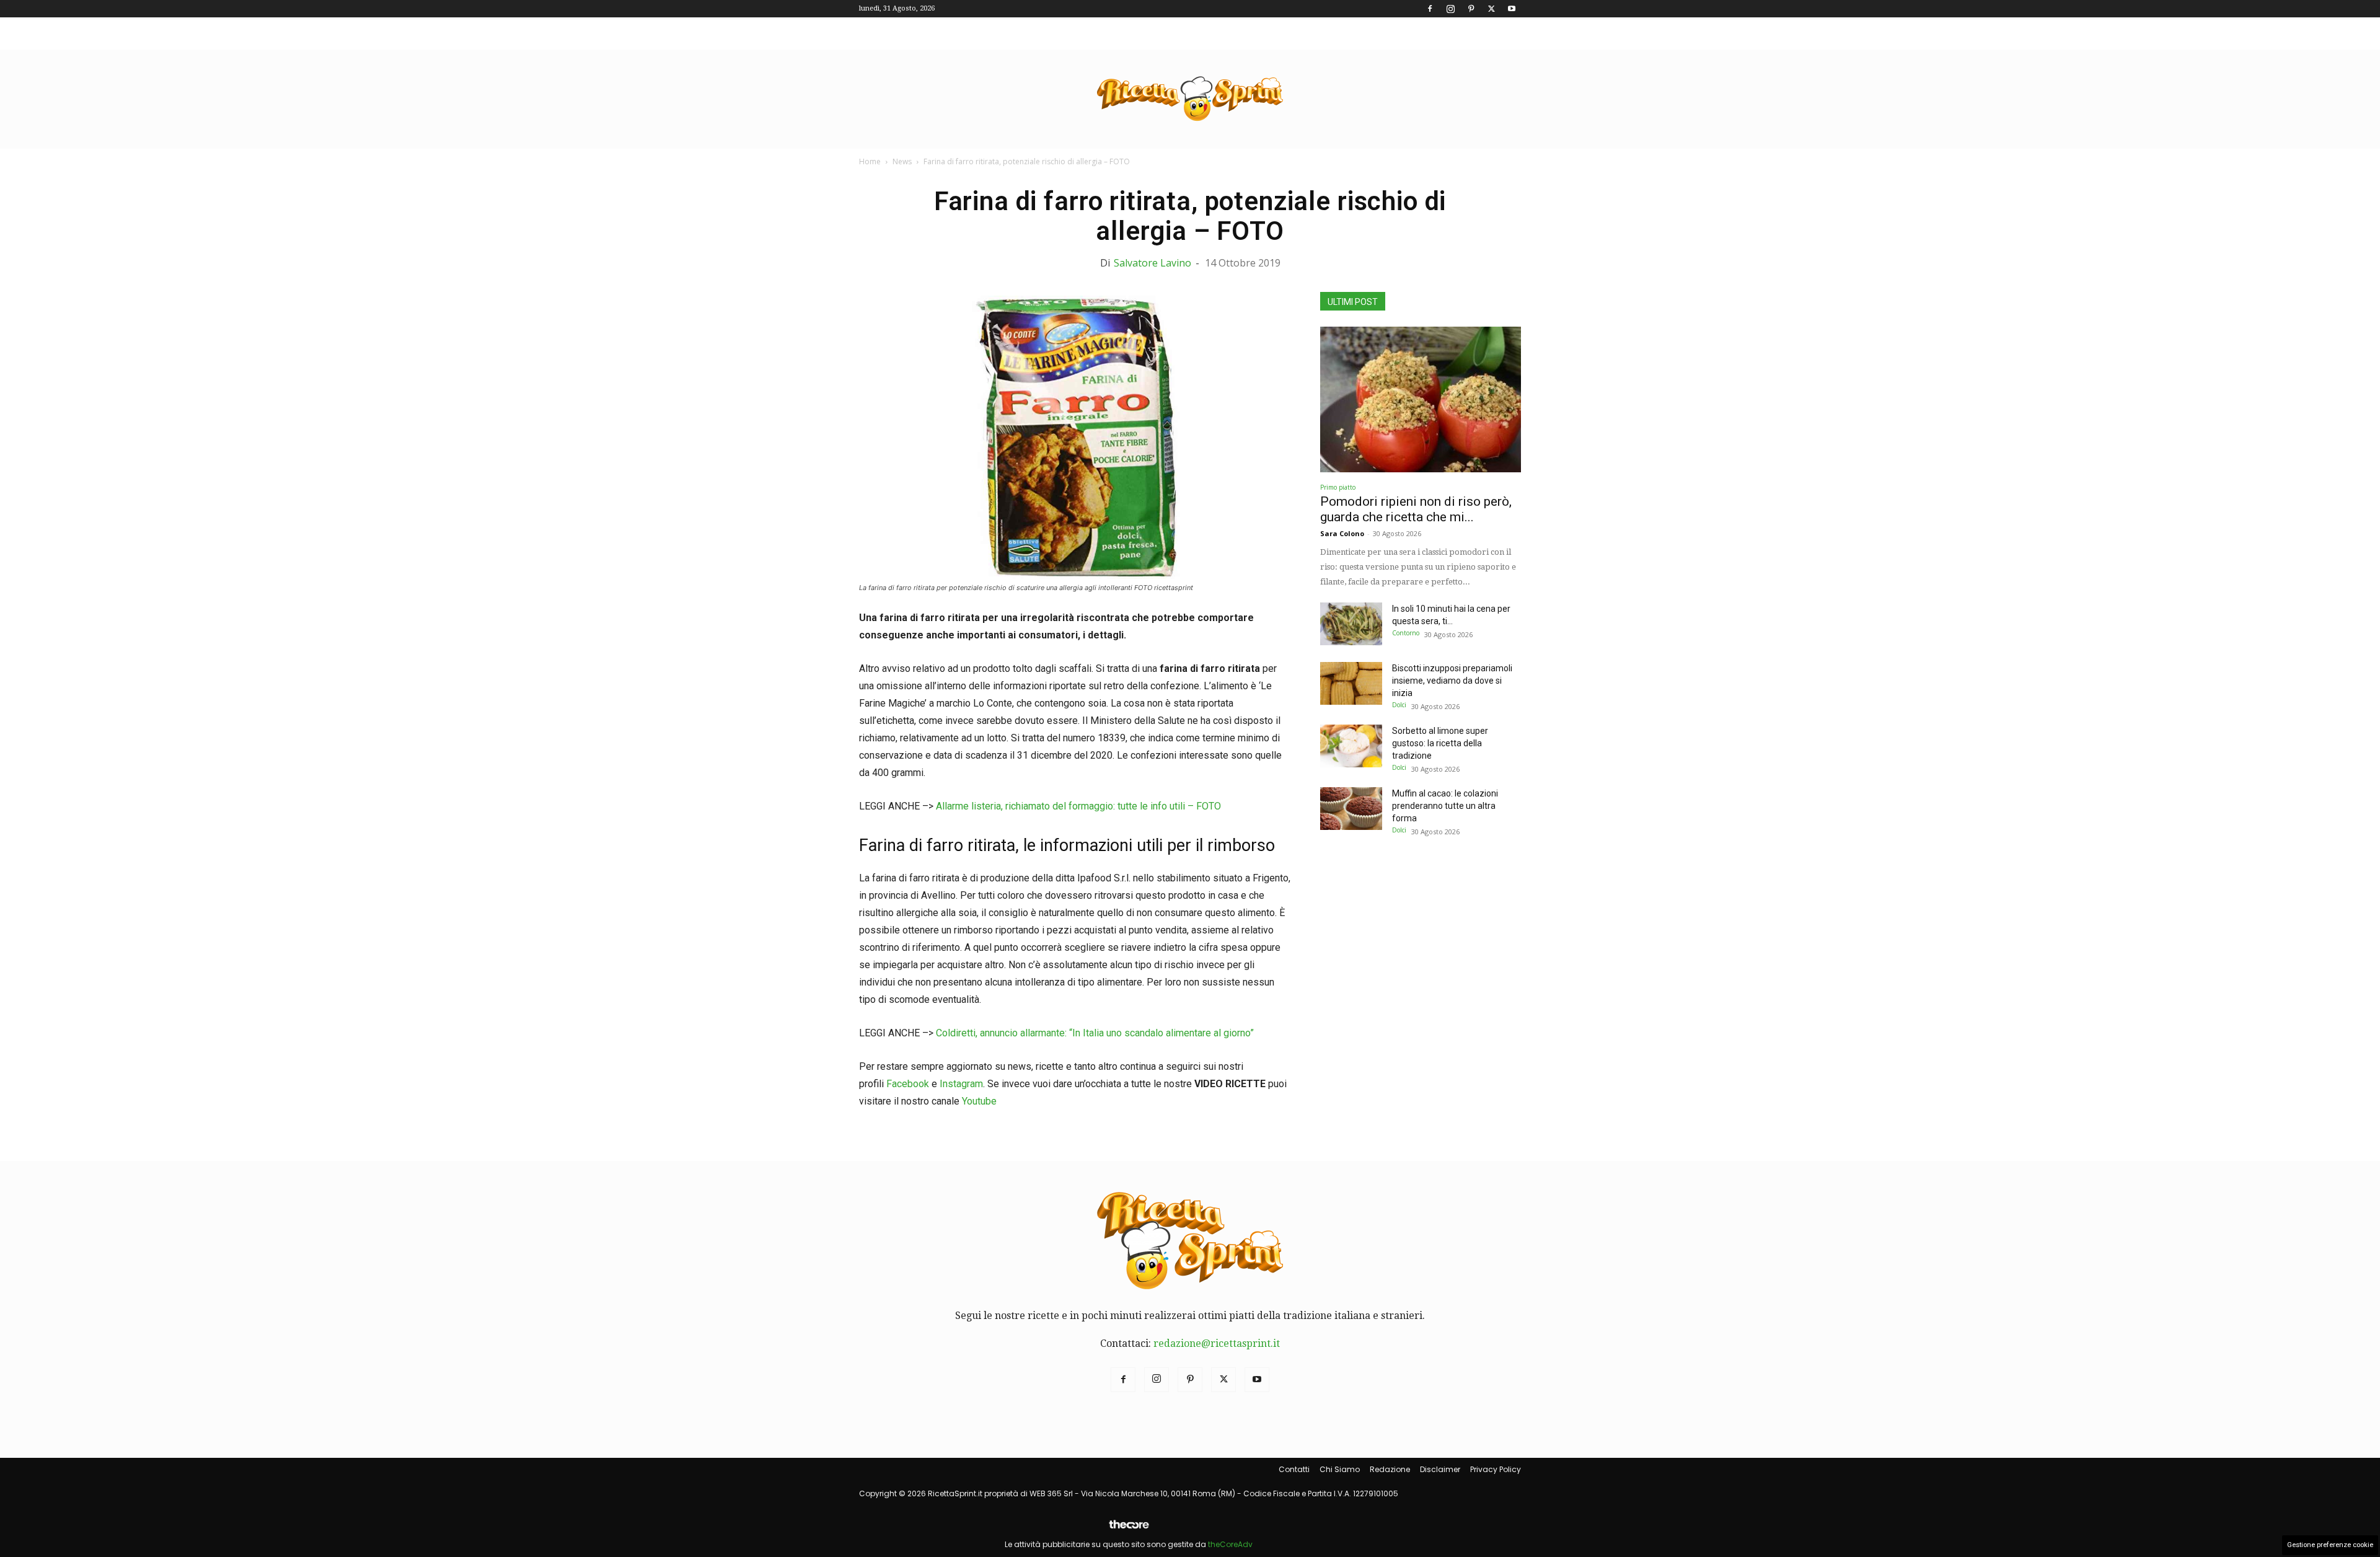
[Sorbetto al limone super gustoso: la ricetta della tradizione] (1351, 746)
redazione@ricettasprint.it (1217, 1343)
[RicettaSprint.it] (1190, 99)
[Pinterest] (1471, 9)
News (902, 161)
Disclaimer (1440, 1469)
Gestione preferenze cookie (2330, 1545)
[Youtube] (1512, 9)
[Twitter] (1491, 9)
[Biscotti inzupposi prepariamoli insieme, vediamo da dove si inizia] (1351, 683)
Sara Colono (1342, 533)
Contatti (1294, 1469)
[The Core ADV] (1129, 1529)
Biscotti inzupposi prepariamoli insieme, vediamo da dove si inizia (1452, 681)
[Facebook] (1430, 9)
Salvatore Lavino (1153, 263)
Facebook (908, 1084)
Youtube (979, 1101)
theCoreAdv (1230, 1544)
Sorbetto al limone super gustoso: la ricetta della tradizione (1440, 743)
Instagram (961, 1084)
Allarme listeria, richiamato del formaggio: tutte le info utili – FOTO (1078, 806)
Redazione (1390, 1469)
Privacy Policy (1496, 1469)
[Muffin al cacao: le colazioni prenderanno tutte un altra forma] (1351, 809)
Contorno (1406, 633)
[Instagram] (1450, 9)
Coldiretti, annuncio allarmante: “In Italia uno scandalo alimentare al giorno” (1095, 1033)
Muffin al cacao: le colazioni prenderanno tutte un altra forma (1445, 806)
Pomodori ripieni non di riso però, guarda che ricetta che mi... (1416, 509)
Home (870, 161)
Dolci (1399, 705)
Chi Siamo (1340, 1469)
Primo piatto (1338, 487)
